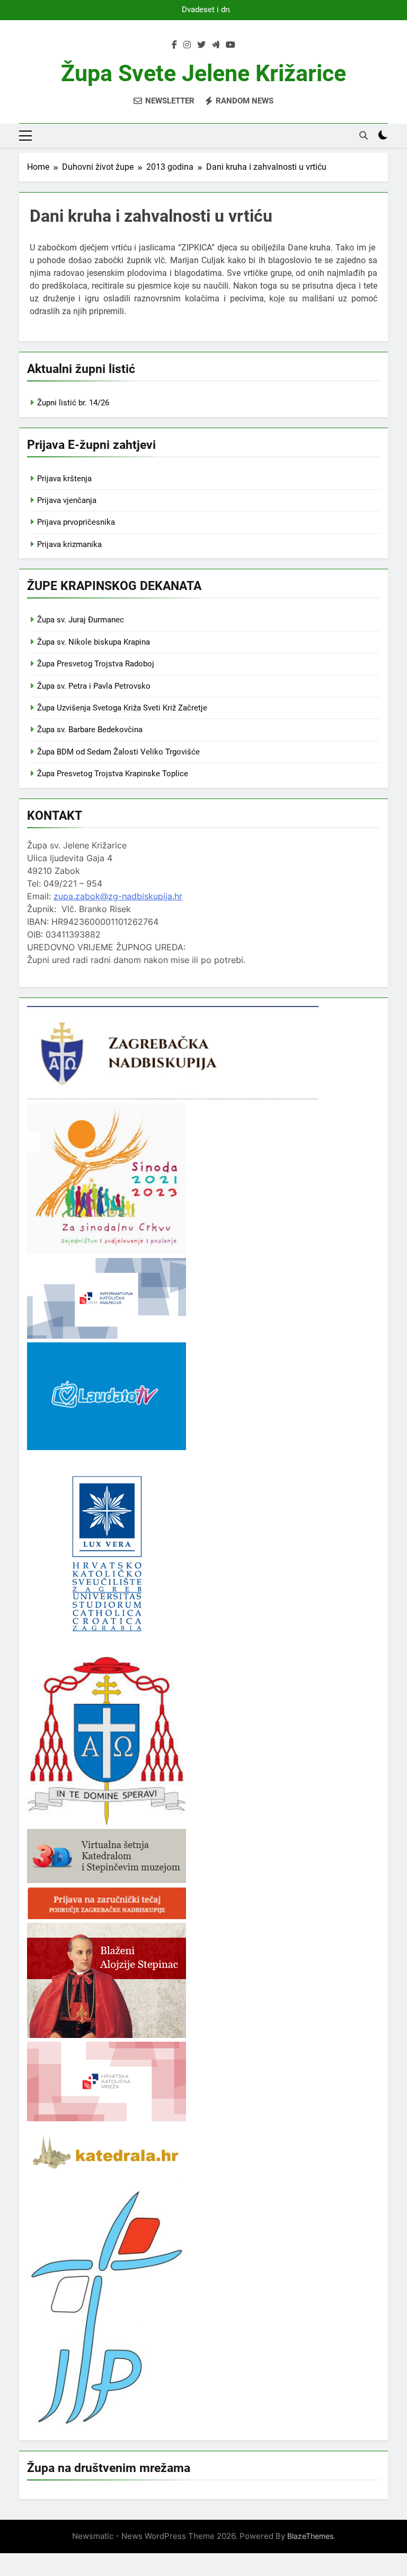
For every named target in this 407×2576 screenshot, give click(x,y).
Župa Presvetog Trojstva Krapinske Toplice (113, 774)
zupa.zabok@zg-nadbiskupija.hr (118, 896)
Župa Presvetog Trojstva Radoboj (96, 664)
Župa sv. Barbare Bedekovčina (90, 730)
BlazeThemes (310, 2536)
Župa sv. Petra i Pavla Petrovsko (94, 686)
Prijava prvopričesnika (76, 522)
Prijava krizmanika (69, 544)
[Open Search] (364, 135)
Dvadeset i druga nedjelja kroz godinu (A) (205, 10)
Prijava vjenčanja (67, 500)
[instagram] (187, 45)
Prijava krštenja (64, 479)
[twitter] (201, 45)
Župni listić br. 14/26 (73, 403)
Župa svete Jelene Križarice (203, 73)
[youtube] (231, 45)
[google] (216, 45)
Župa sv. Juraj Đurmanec (81, 620)
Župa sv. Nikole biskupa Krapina (94, 642)
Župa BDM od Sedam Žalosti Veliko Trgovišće (118, 752)
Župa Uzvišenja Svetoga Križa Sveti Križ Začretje (122, 708)
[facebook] (174, 45)
